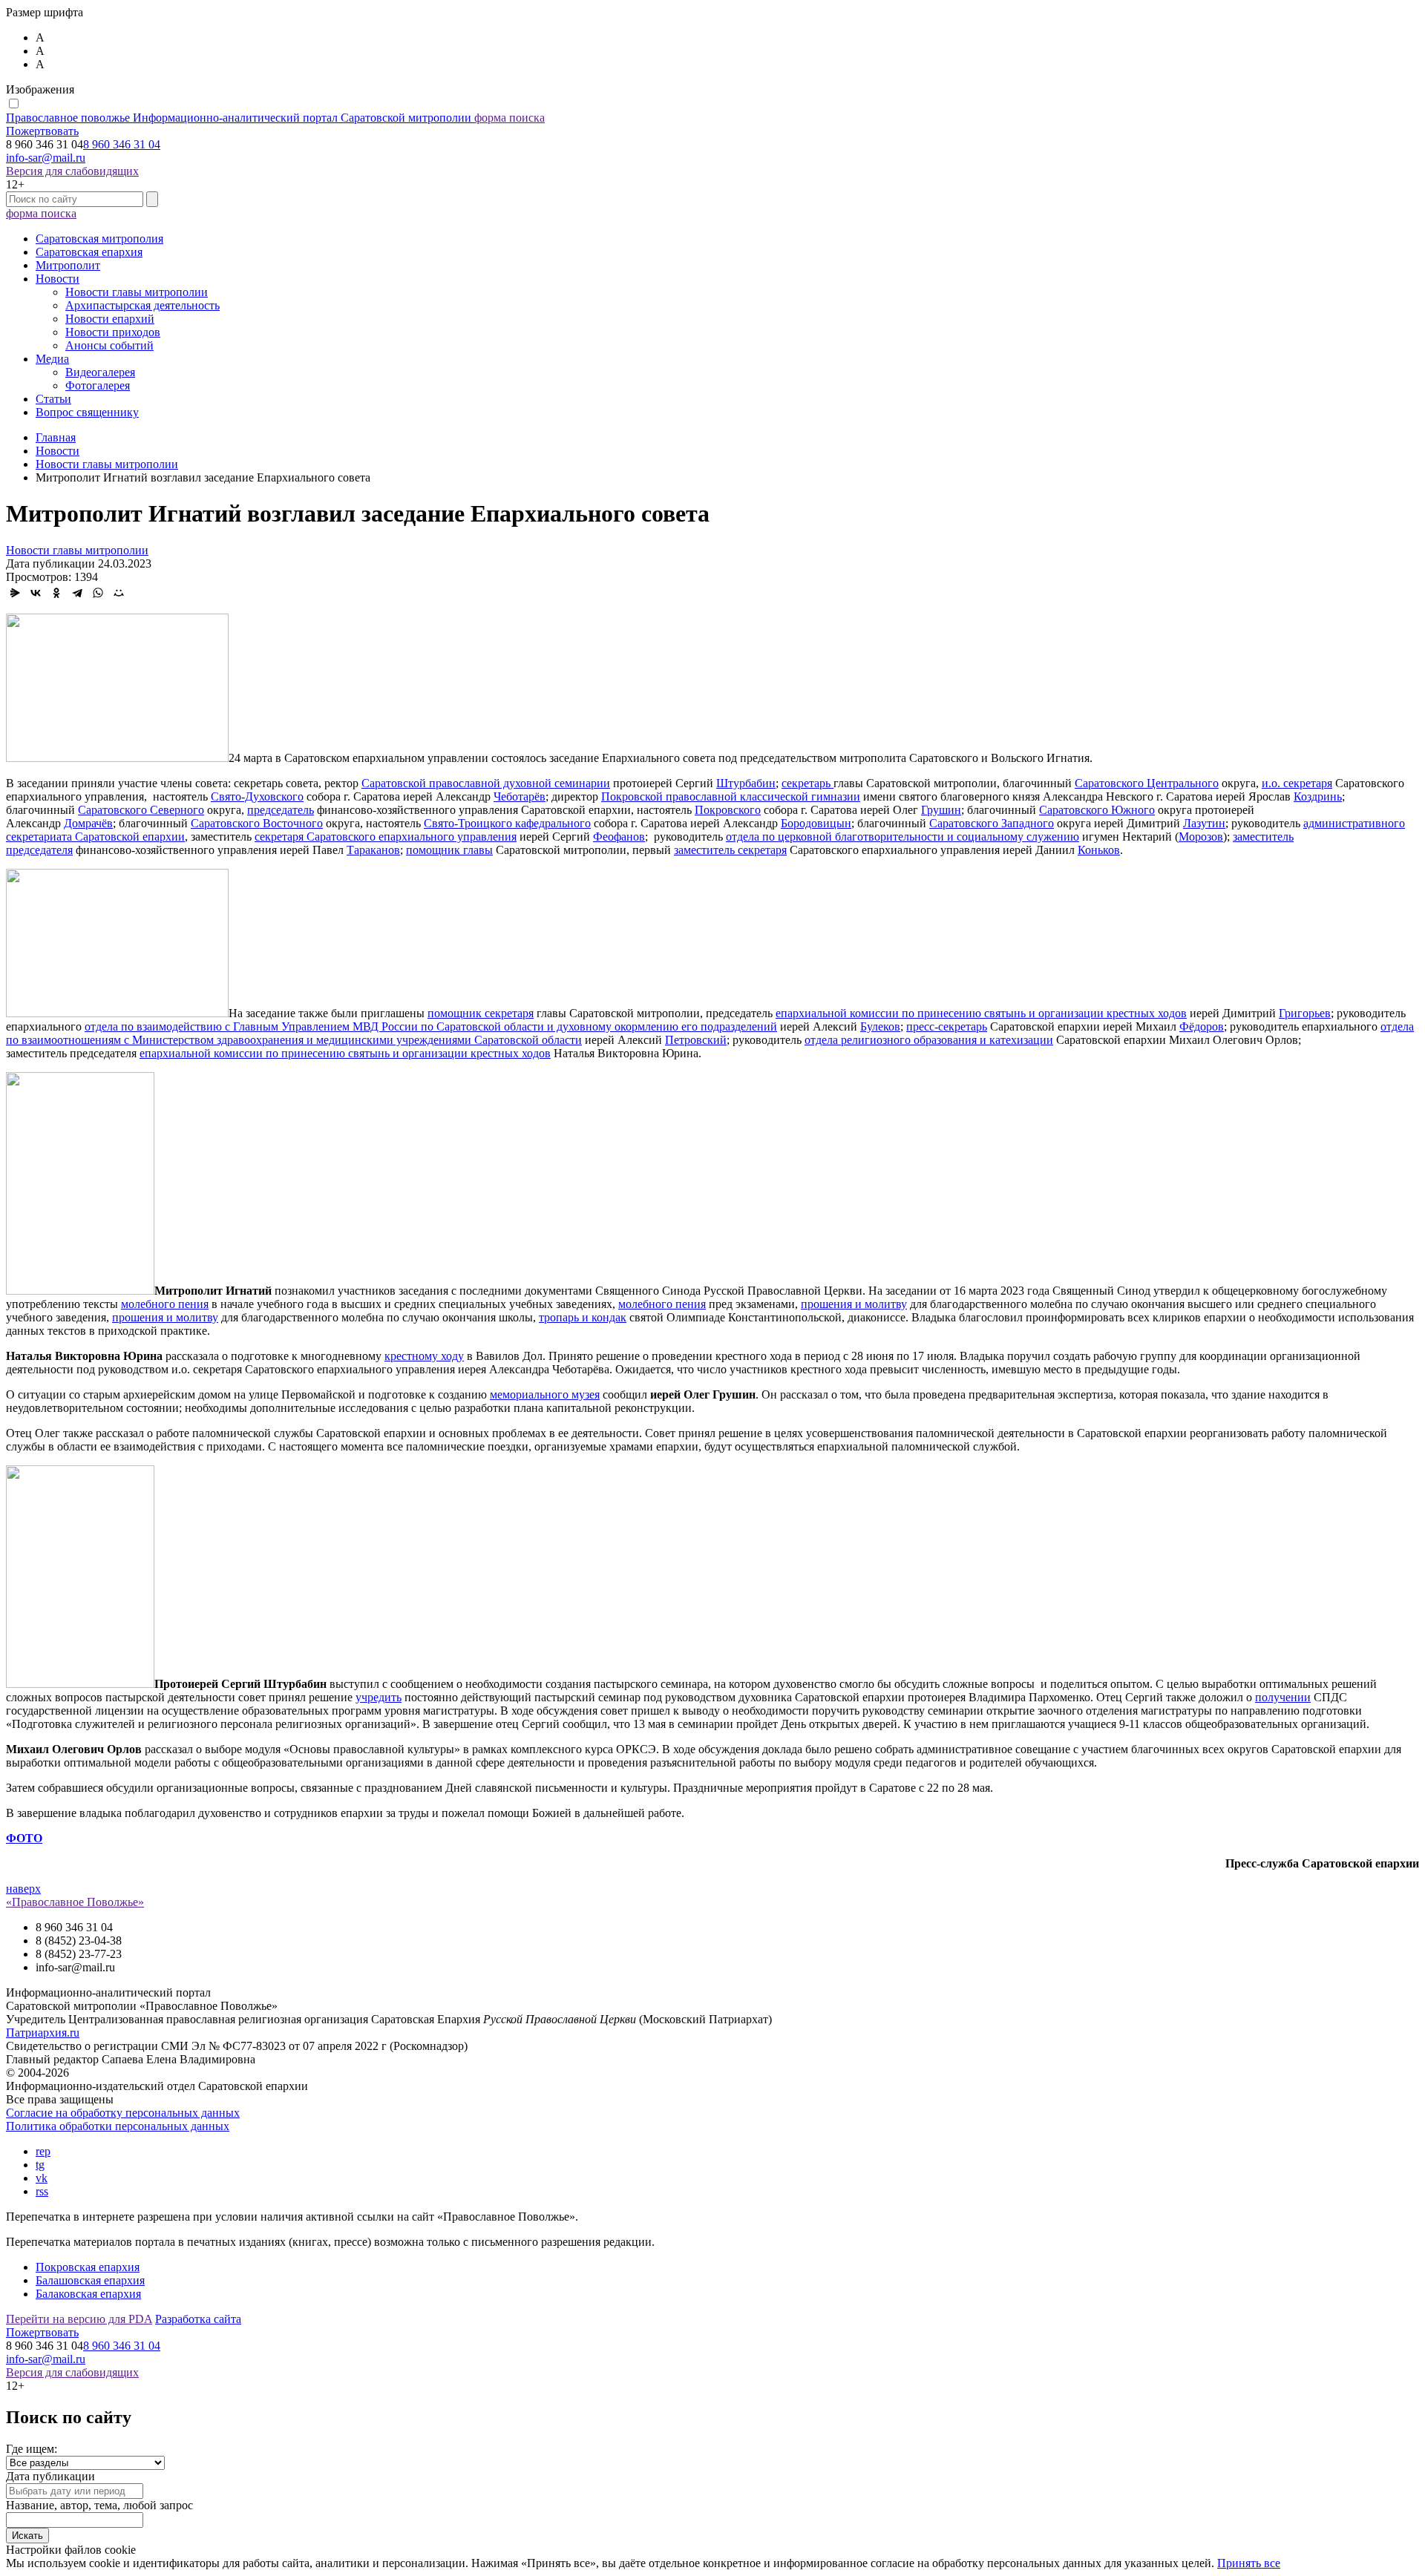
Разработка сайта (198, 2319)
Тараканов (373, 850)
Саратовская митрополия (99, 239)
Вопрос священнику (87, 412)
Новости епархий (110, 319)
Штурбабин (746, 783)
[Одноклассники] (56, 593)
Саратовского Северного (141, 810)
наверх (23, 1889)
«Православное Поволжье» (75, 1902)
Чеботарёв (520, 796)
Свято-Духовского (257, 796)
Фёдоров (1202, 1026)
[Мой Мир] (119, 593)
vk (42, 2178)
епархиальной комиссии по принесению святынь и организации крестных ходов (981, 1013)
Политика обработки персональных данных (118, 2126)
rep (43, 2151)
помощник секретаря (481, 1013)
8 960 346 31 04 (122, 144)
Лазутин (1204, 823)
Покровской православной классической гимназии (731, 796)
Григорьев (1305, 1013)
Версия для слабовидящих (72, 171)
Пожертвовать (42, 131)
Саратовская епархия (89, 252)
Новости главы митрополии (137, 292)
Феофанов (619, 837)
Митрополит (68, 265)
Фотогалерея (98, 385)
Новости (58, 279)
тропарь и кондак (583, 1317)
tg (40, 2165)
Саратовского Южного (1097, 810)
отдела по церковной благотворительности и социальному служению (902, 837)
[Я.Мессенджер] (15, 593)
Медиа (52, 359)
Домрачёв (88, 823)
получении (1283, 1697)
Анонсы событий (109, 345)
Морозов (1201, 837)
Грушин (941, 810)
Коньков (1099, 850)
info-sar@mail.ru (46, 158)
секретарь (807, 783)
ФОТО (24, 1838)
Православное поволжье (239, 118)
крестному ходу (424, 1356)
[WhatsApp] (98, 593)
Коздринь (1318, 796)
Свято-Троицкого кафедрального (507, 823)
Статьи (53, 399)
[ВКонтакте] (36, 593)
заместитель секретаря (730, 850)
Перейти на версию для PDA (79, 2319)
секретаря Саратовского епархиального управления (386, 837)
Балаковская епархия (88, 2294)
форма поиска (510, 118)
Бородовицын (816, 823)
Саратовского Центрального (1147, 783)
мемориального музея (545, 1394)
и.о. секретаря (1297, 783)
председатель (281, 810)
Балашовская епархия (90, 2280)
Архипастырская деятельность (142, 305)
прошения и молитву (854, 1304)
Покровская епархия (88, 2267)
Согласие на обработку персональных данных (123, 2113)
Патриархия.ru (43, 2033)
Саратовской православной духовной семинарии (486, 783)
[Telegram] (77, 593)
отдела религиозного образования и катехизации (929, 1040)
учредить (379, 1697)
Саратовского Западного (992, 823)
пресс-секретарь (947, 1026)
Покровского (728, 810)
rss (42, 2191)
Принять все (1249, 2563)
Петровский (696, 1040)
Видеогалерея (100, 372)
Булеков (880, 1026)
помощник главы (449, 850)
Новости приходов (113, 332)
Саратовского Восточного (257, 823)
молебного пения (165, 1304)
